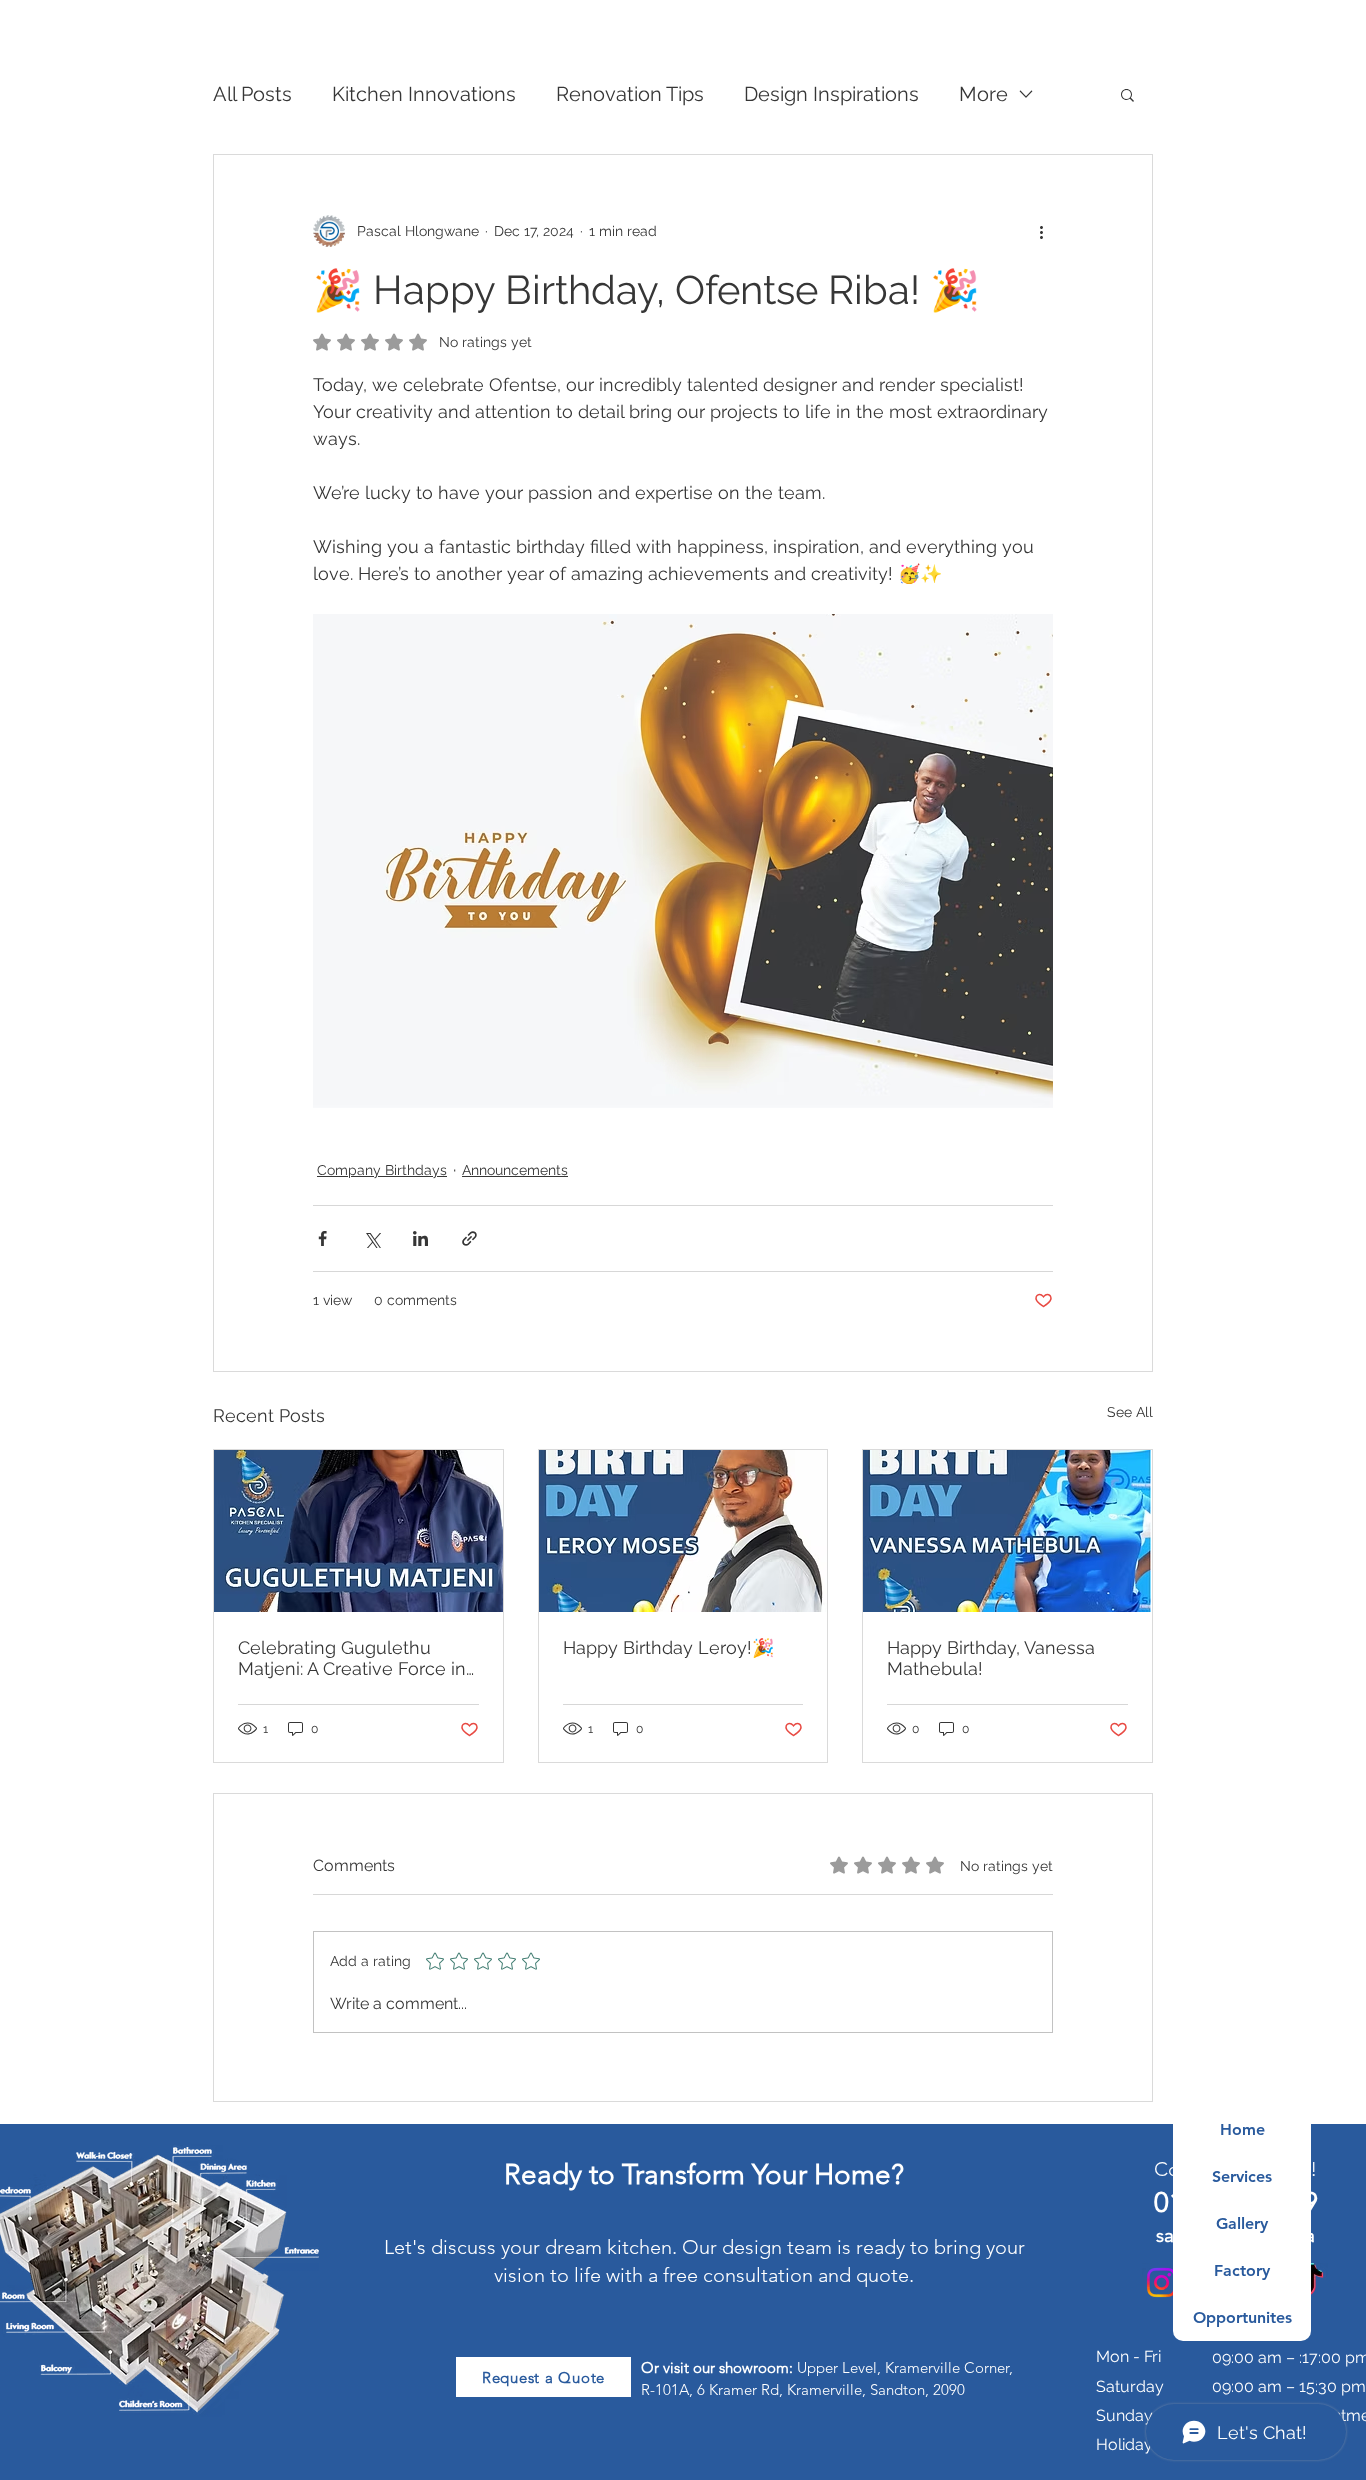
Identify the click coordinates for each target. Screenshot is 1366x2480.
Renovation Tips (630, 94)
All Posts (252, 94)
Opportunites (1242, 2317)
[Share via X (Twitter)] (371, 1238)
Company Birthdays (382, 1170)
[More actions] (1041, 231)
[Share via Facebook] (322, 1238)
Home (1242, 2129)
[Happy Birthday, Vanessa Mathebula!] (1007, 1531)
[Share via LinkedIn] (420, 1238)
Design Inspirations (831, 94)
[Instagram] (1161, 2282)
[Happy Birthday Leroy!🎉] (683, 1531)
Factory (1242, 2270)
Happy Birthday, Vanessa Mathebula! (991, 1658)
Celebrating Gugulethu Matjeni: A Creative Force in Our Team (352, 1658)
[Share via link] (469, 1238)
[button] (1127, 94)
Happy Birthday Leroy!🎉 (668, 1647)
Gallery (1242, 2223)
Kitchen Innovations (424, 94)
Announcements (515, 1170)
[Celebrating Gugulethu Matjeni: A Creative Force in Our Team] (358, 1531)
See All (1130, 1412)
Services (1242, 2176)
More (983, 94)
